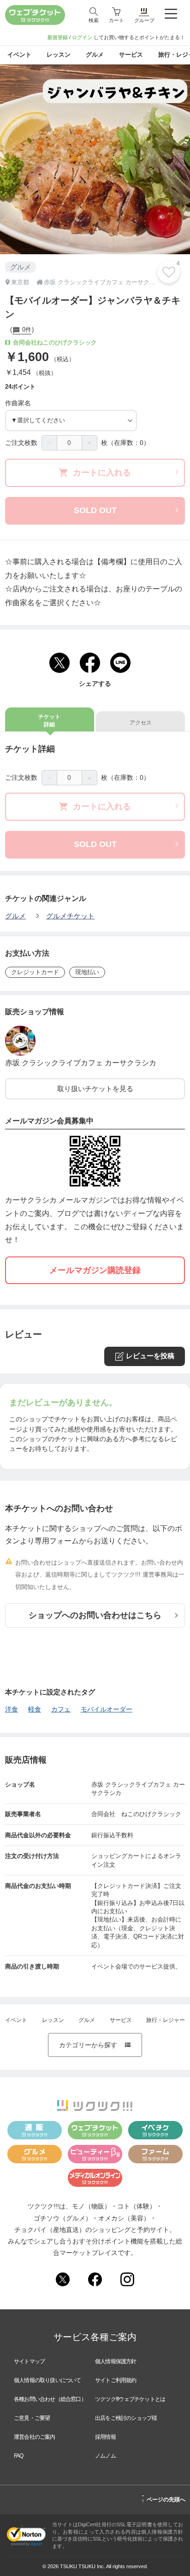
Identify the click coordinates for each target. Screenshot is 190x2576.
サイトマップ (29, 2361)
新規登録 (58, 37)
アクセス (141, 723)
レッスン (53, 2020)
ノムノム (105, 2456)
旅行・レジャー (166, 2020)
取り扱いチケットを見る (95, 1089)
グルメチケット (70, 916)
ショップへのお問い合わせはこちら (95, 1615)
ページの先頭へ (163, 2498)
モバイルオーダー (107, 1709)
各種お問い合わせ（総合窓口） (50, 2399)
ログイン (82, 37)
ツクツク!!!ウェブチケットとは (130, 2399)
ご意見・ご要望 (32, 2418)
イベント (16, 2020)
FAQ (19, 2456)
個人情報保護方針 (116, 2361)
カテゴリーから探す (95, 2045)
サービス (121, 2020)
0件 (26, 330)
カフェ (61, 1709)
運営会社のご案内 (35, 2437)
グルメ (15, 916)
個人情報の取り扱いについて (47, 2380)
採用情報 (105, 2437)
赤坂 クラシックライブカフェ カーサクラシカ (81, 1063)
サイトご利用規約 (116, 2380)
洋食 (12, 1709)
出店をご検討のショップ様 (126, 2418)
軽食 (35, 1709)
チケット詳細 (49, 721)
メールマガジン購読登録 (95, 1270)
